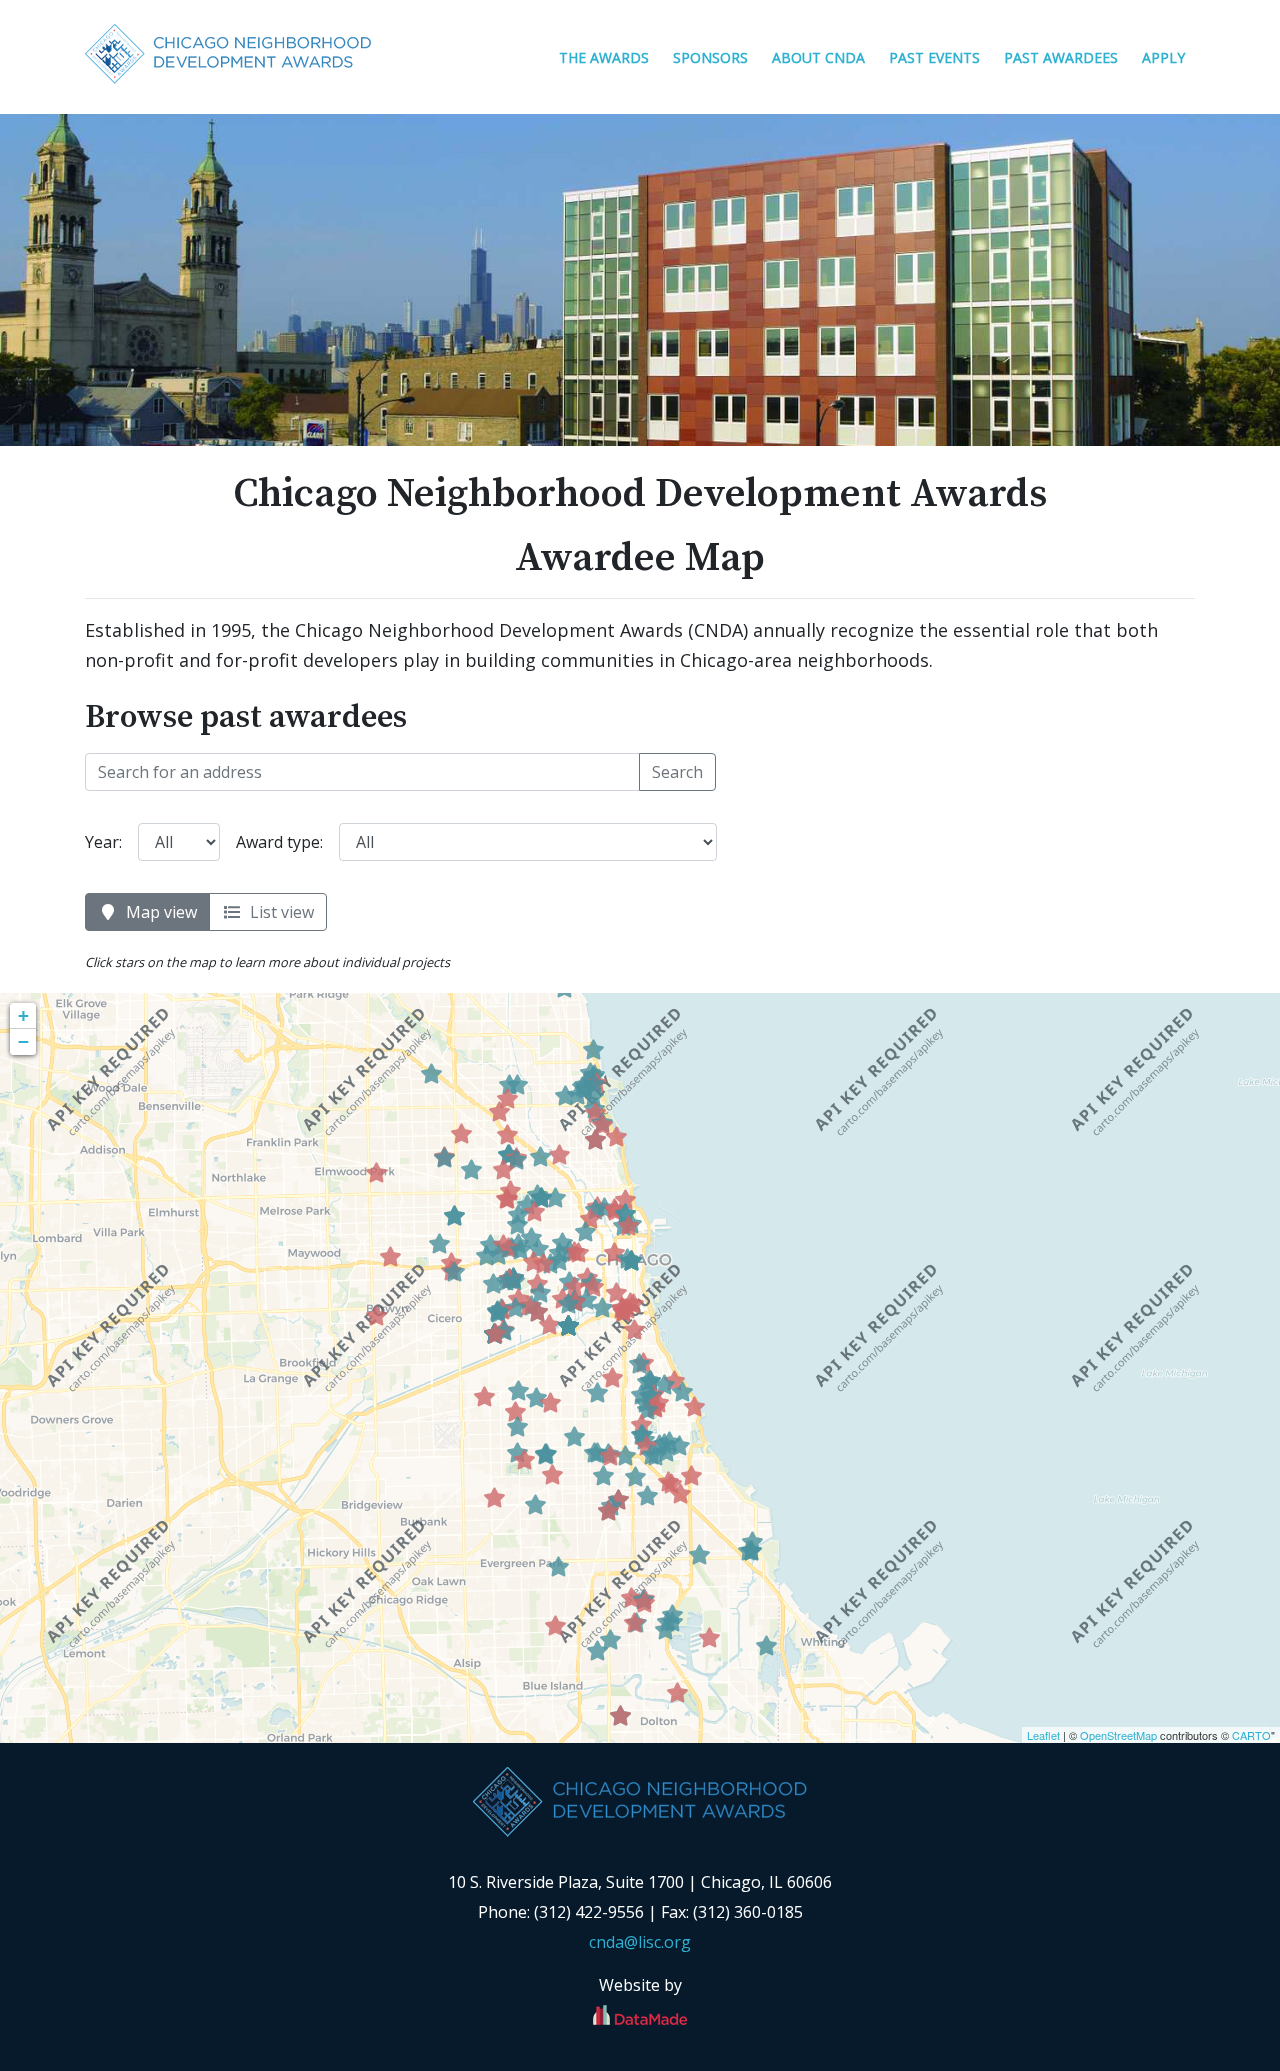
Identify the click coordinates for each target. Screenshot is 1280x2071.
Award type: (279, 842)
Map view (157, 912)
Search (677, 772)
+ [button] (23, 1015)
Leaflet (1043, 1735)
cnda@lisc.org (640, 1942)
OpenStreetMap (1118, 1735)
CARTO (1251, 1735)
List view (278, 912)
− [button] (23, 1041)
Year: (103, 842)
